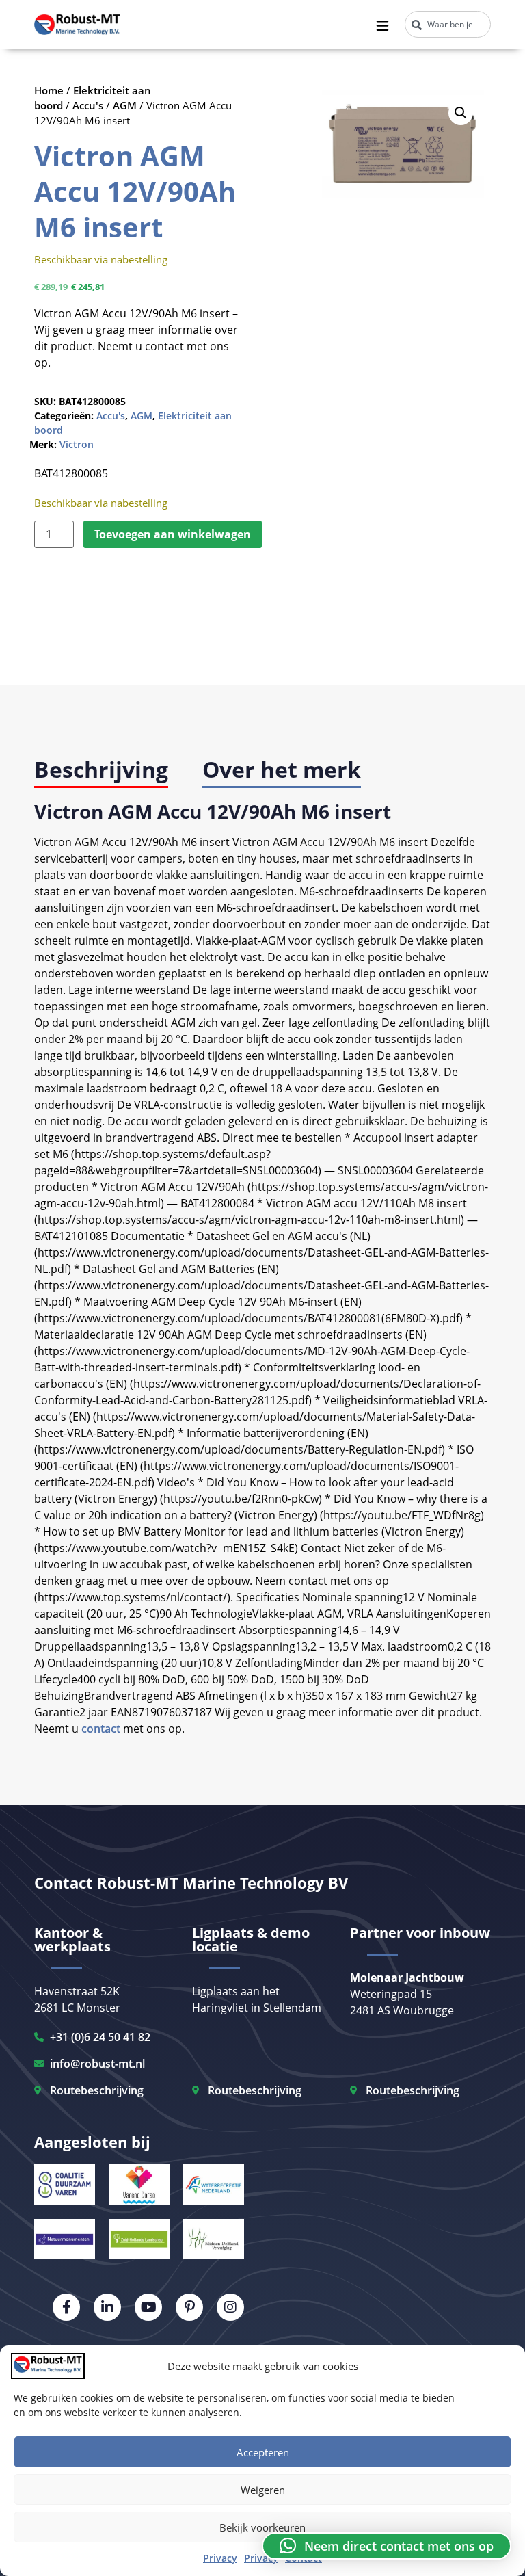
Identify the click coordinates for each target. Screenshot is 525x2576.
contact (101, 1729)
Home (49, 90)
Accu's (88, 105)
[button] (461, 113)
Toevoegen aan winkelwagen (173, 534)
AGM (125, 105)
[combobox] (448, 24)
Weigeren (263, 2490)
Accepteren (263, 2452)
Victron (77, 444)
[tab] (101, 771)
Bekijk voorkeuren (262, 2527)
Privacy (220, 2558)
